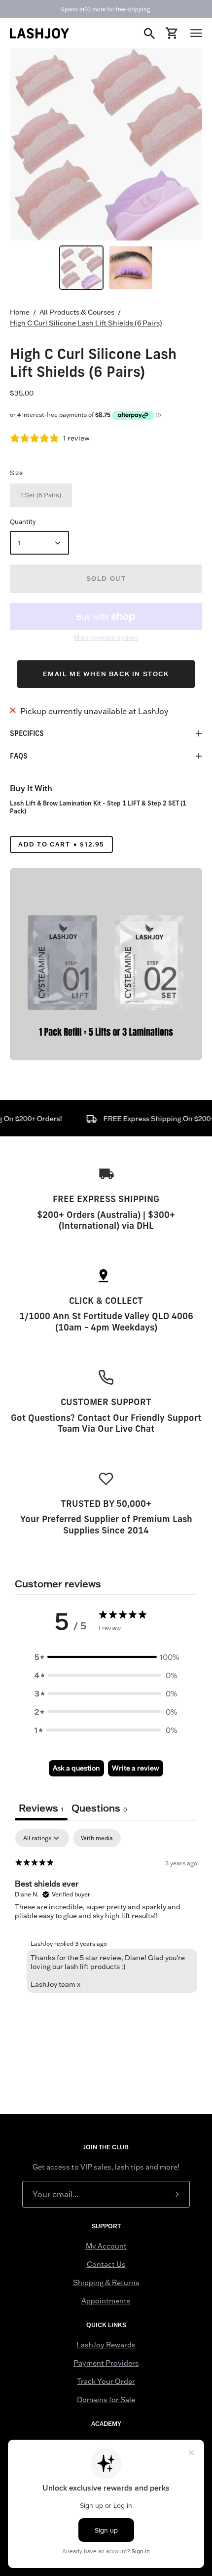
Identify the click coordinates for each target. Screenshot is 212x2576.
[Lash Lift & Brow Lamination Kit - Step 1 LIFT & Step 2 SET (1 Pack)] (106, 964)
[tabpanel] (106, 1913)
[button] (106, 1657)
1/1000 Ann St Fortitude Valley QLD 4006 (106, 1316)
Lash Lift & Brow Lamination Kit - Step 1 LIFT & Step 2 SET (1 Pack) (98, 807)
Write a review (136, 1768)
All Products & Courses (77, 312)
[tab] (99, 1809)
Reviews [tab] (41, 1808)
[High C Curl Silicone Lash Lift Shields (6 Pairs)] (81, 268)
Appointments (106, 2301)
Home (20, 312)
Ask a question (76, 1768)
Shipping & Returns (106, 2283)
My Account (106, 2246)
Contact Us (106, 2264)
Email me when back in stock (106, 674)
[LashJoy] (39, 33)
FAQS (19, 756)
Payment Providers (106, 2363)
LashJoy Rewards (106, 2345)
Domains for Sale (106, 2400)
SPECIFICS (27, 733)
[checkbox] (97, 1838)
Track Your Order (106, 2381)
